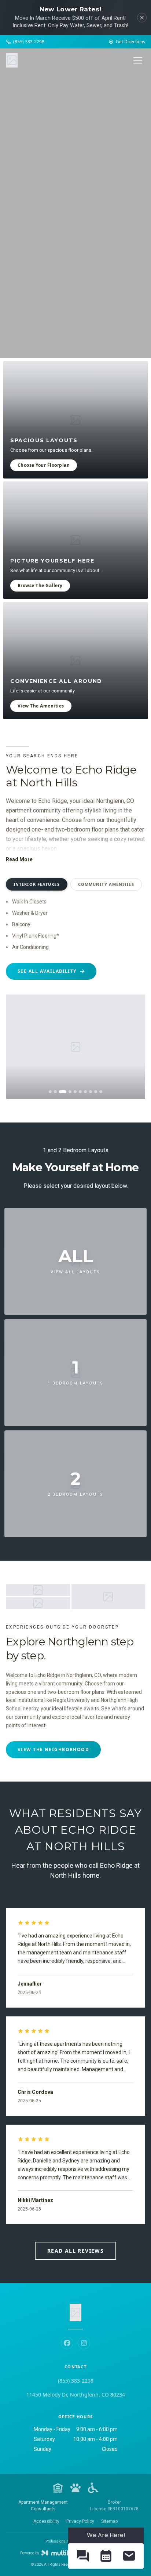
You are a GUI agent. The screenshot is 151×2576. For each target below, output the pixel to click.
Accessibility (46, 2521)
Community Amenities (106, 884)
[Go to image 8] (91, 1092)
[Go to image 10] (101, 1092)
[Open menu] (138, 60)
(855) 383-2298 (76, 2381)
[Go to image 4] (70, 1092)
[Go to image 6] (80, 1092)
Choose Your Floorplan (44, 465)
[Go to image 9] (96, 1092)
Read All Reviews (75, 2251)
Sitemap (109, 2521)
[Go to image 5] (75, 1092)
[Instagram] (84, 2343)
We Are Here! (106, 2535)
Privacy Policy (80, 2521)
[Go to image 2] (55, 1092)
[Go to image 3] (63, 1092)
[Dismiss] (142, 18)
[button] (83, 2556)
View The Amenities (41, 706)
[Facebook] (67, 2343)
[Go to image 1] (50, 1092)
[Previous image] (17, 1047)
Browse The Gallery (40, 585)
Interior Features (37, 884)
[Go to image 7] (85, 1092)
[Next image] (134, 1047)
